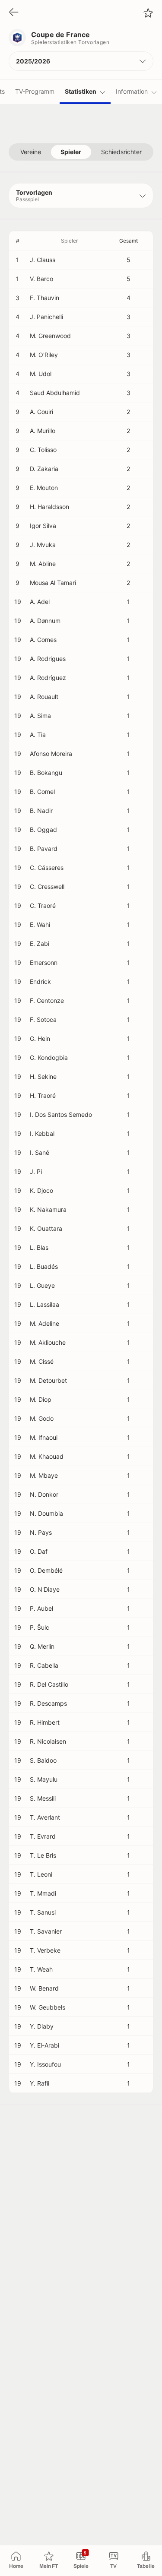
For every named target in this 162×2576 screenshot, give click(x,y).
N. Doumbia (46, 1513)
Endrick (40, 981)
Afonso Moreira (51, 754)
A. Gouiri (41, 412)
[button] (81, 61)
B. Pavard (44, 849)
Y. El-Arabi (44, 2045)
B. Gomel (42, 792)
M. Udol (41, 374)
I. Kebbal (42, 1133)
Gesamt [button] (129, 241)
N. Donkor (44, 1494)
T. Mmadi (43, 1893)
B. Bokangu (46, 773)
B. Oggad (43, 830)
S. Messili (43, 1798)
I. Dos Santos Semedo (61, 1114)
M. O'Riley (44, 355)
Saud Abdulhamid (55, 393)
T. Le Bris (43, 1855)
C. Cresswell (47, 887)
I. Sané (40, 1152)
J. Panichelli (46, 317)
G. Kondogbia (49, 1057)
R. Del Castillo (49, 1684)
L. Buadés (44, 1266)
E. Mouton (44, 488)
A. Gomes (43, 640)
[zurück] (14, 13)
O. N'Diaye (45, 1589)
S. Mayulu (44, 1779)
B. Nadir (41, 811)
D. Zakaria (44, 469)
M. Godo (42, 1418)
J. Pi (36, 1171)
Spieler (71, 152)
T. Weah (41, 1969)
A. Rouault (44, 697)
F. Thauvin (44, 298)
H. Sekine (43, 1076)
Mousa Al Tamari (53, 583)
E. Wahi (40, 925)
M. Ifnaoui (44, 1437)
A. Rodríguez (48, 678)
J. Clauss (43, 260)
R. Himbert (45, 1722)
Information (132, 91)
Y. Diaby (42, 2026)
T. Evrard (43, 1836)
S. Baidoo (43, 1760)
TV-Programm (35, 91)
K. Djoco (41, 1190)
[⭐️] (148, 13)
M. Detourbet (48, 1380)
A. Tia (38, 735)
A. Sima (40, 716)
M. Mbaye (44, 1475)
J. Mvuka (43, 545)
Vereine (31, 152)
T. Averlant (45, 1817)
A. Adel (40, 602)
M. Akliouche (48, 1342)
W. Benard (44, 1988)
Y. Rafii (40, 2083)
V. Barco (41, 279)
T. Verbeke (45, 1950)
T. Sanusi (43, 1912)
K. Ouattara (46, 1228)
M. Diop (41, 1399)
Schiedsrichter (121, 152)
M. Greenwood (50, 336)
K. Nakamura (48, 1209)
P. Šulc (40, 1627)
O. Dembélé (46, 1570)
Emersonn (44, 962)
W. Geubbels (48, 2007)
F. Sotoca (43, 1019)
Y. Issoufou (45, 2064)
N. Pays (41, 1532)
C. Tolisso (43, 450)
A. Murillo (43, 431)
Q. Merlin (42, 1646)
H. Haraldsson (49, 507)
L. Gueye (42, 1285)
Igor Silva (43, 526)
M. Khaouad (47, 1456)
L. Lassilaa (44, 1304)
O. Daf (39, 1551)
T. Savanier (46, 1931)
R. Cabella (44, 1665)
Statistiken (81, 91)
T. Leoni (41, 1874)
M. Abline (43, 564)
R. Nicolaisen (48, 1741)
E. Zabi (40, 943)
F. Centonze (47, 1000)
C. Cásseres (47, 868)
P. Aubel (41, 1608)
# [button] (18, 241)
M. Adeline (44, 1323)
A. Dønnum (45, 621)
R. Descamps (48, 1703)
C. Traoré (43, 906)
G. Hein (40, 1038)
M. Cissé (42, 1361)
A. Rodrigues (48, 659)
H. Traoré (43, 1095)
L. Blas (39, 1247)
